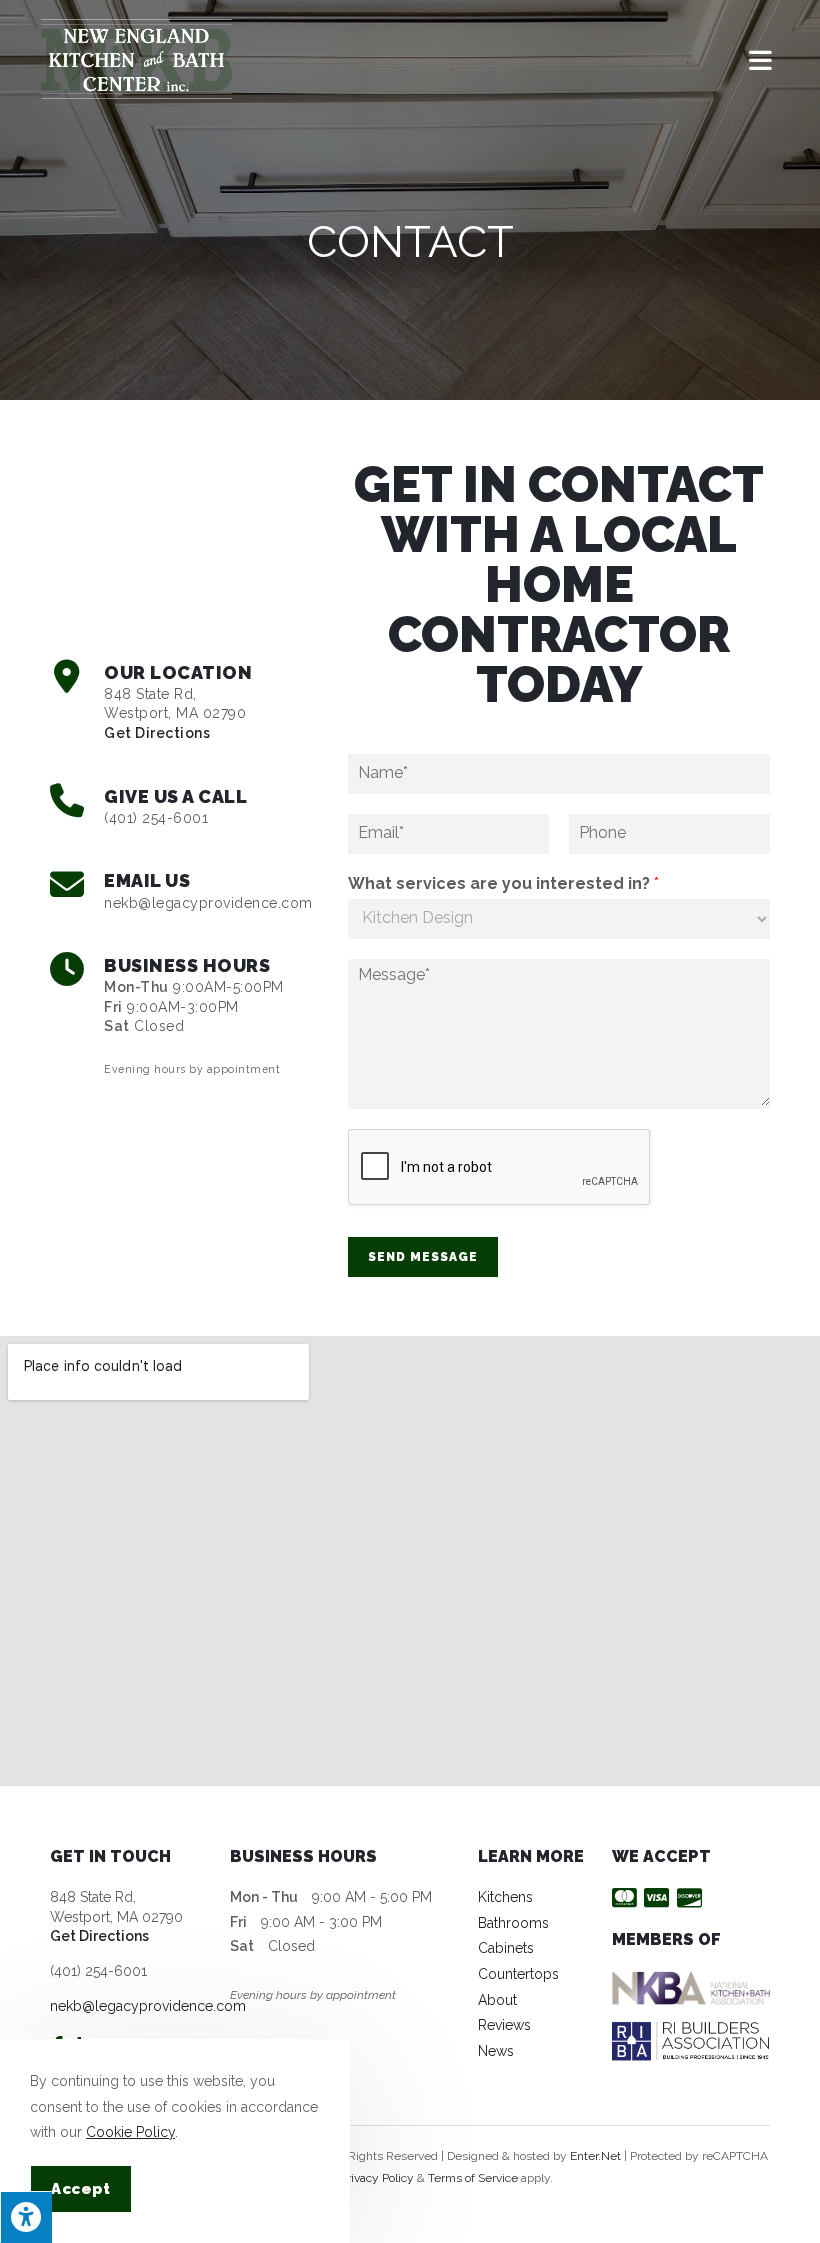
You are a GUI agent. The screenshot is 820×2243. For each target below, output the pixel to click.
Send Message (423, 1257)
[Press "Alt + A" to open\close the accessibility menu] (26, 2217)
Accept (81, 2189)
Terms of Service (473, 2178)
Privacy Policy (377, 2178)
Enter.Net (595, 2156)
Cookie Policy (130, 2132)
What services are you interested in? (503, 883)
